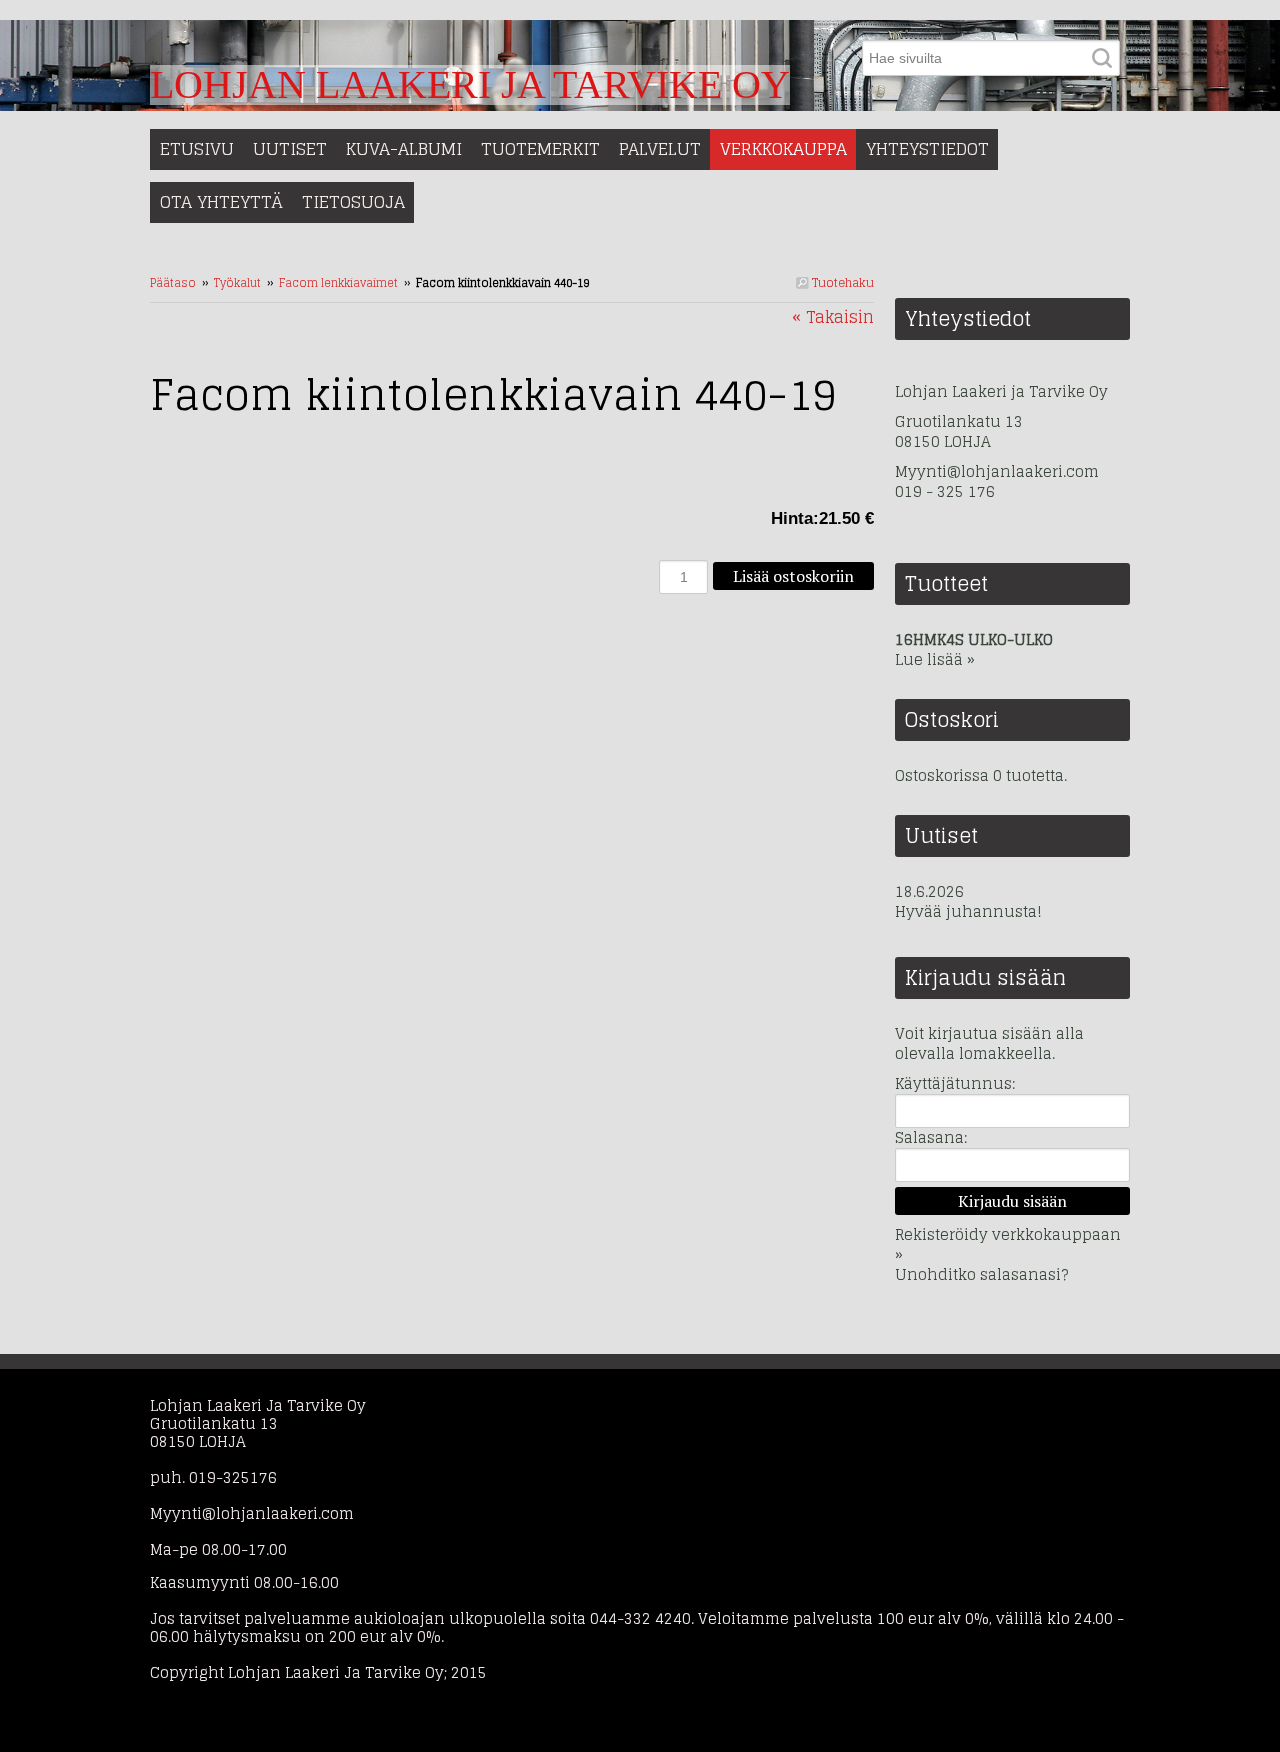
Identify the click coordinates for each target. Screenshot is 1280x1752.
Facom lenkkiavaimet (338, 283)
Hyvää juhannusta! (968, 912)
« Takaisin (833, 317)
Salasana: (931, 1137)
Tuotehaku (841, 282)
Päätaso (173, 283)
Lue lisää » (935, 659)
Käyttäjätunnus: (955, 1083)
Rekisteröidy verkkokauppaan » (1008, 1244)
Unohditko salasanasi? (981, 1274)
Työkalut (237, 283)
